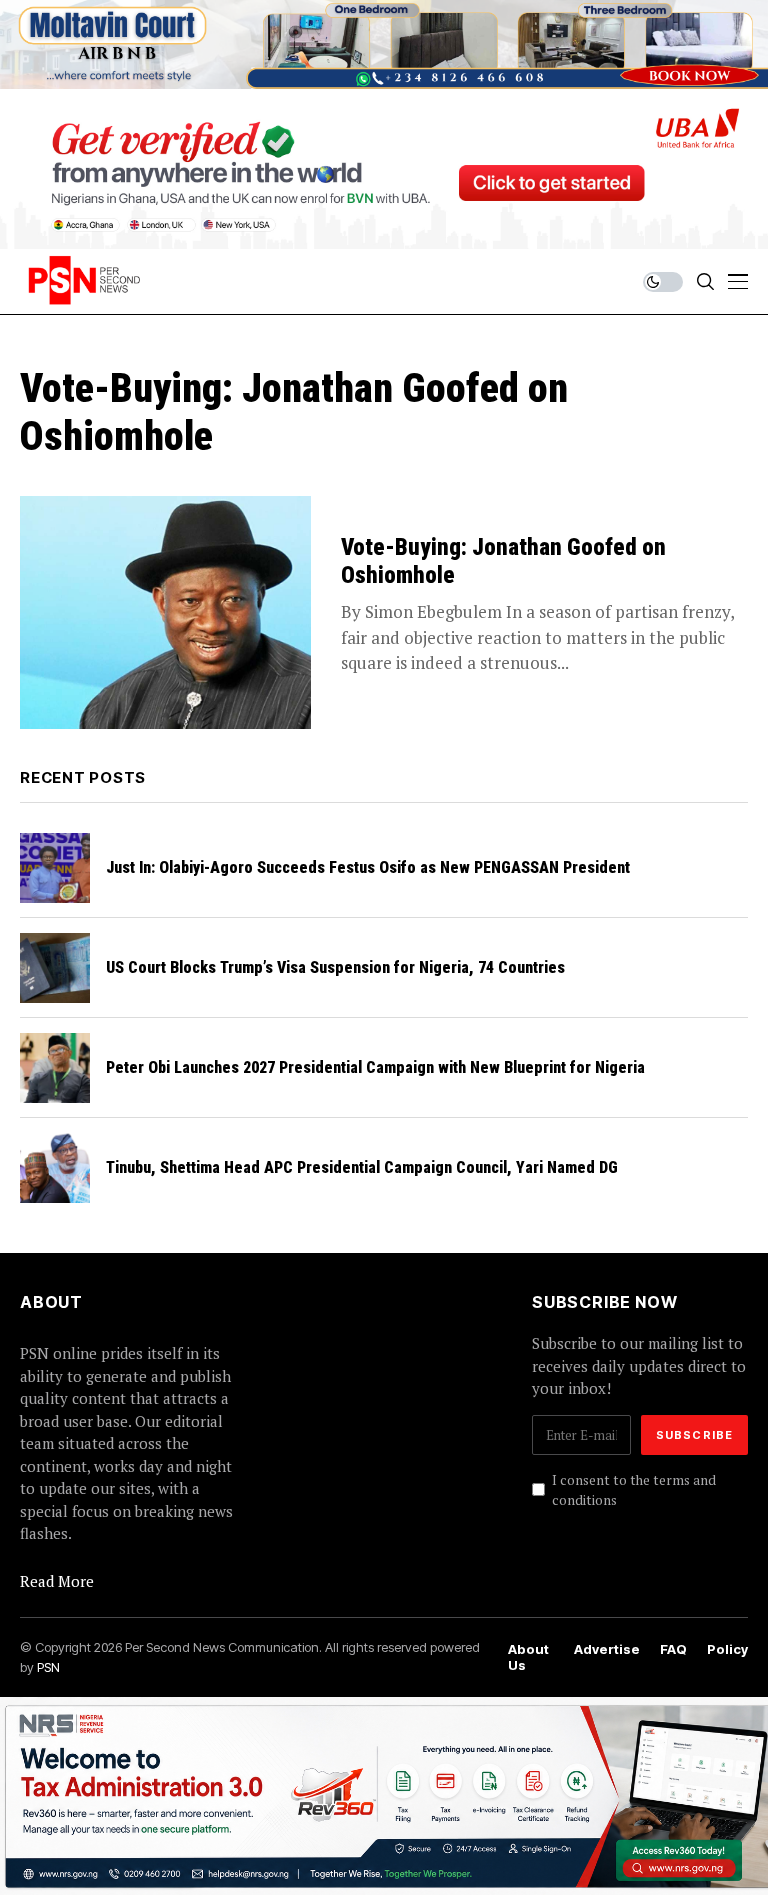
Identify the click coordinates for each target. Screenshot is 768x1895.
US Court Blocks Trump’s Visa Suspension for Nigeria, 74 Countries (335, 967)
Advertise (607, 1649)
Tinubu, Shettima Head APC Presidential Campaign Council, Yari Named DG (362, 1167)
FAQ (673, 1649)
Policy (727, 1649)
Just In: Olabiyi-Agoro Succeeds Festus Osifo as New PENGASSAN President (368, 867)
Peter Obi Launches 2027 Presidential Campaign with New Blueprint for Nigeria (375, 1067)
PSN (48, 1667)
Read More (57, 1581)
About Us (528, 1657)
